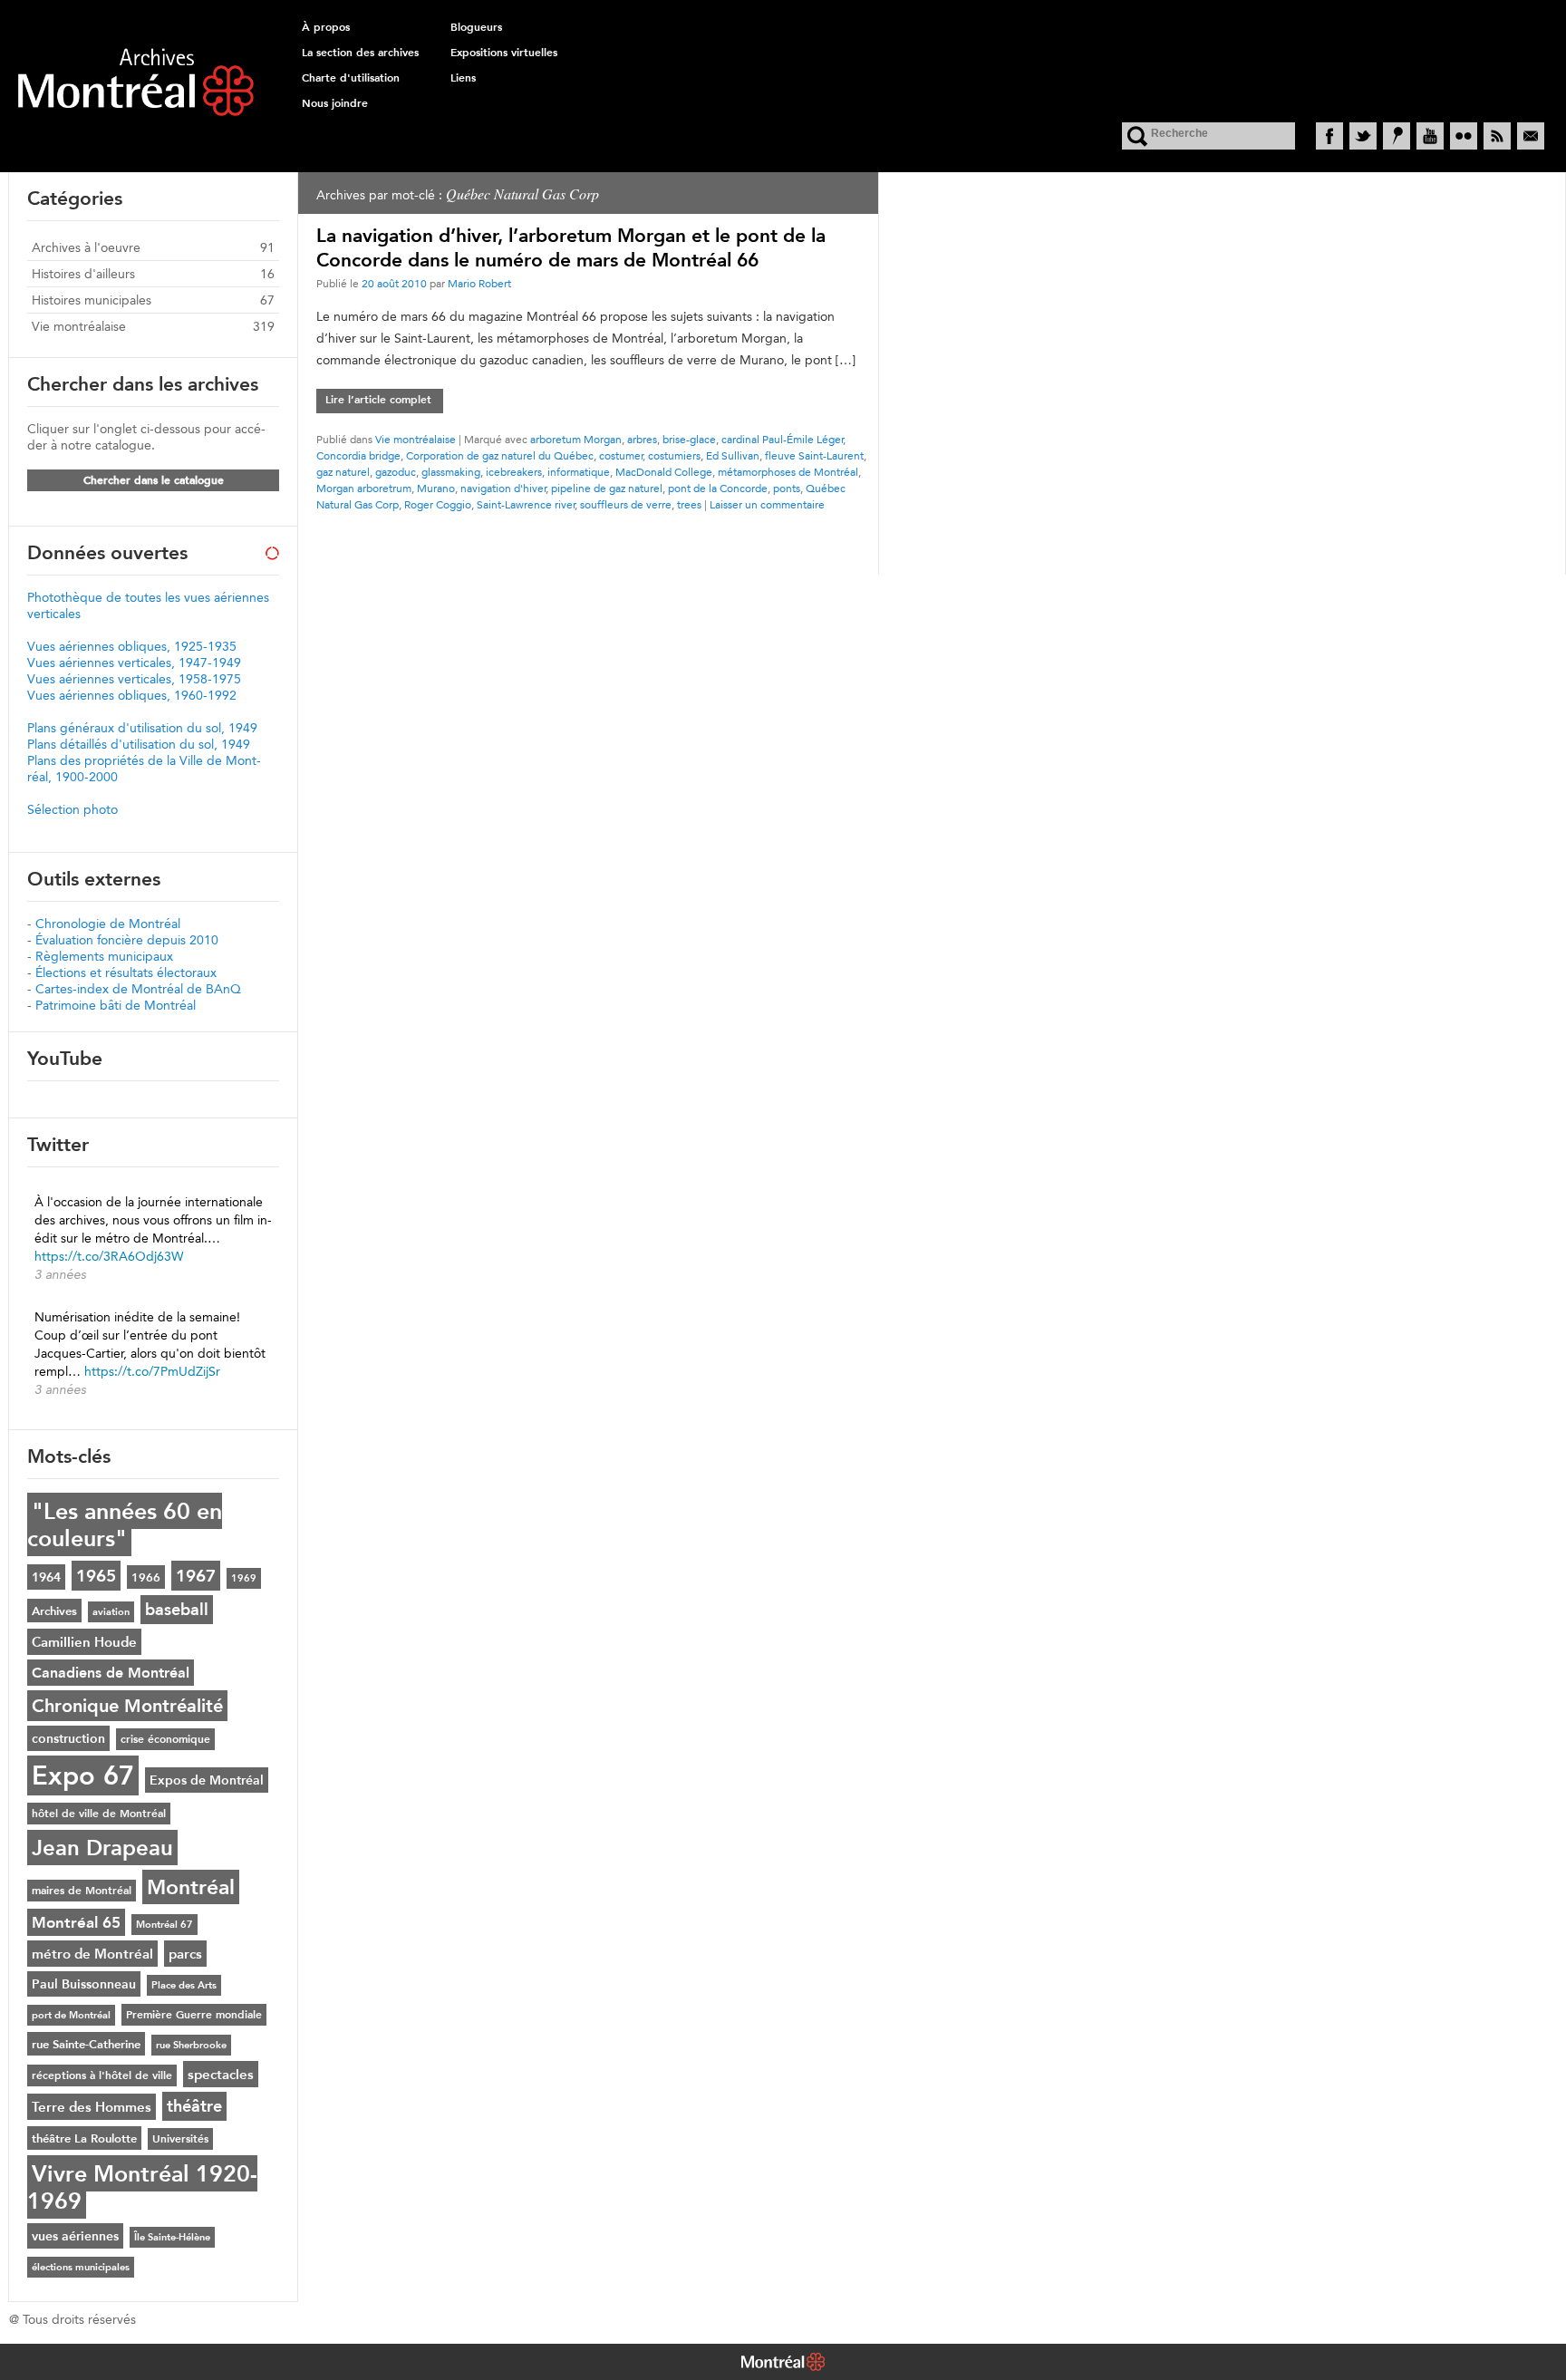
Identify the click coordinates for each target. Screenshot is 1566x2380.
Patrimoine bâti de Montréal (116, 1005)
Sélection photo (72, 809)
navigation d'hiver (503, 488)
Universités (180, 2139)
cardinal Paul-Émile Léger (783, 439)
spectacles (221, 2074)
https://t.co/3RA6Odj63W (109, 1256)
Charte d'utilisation (351, 78)
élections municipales (81, 2267)
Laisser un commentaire (767, 504)
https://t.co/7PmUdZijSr (152, 1371)
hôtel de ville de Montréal (99, 1814)
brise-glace (689, 439)
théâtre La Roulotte (84, 2138)
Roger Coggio (438, 504)
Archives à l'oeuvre (86, 247)
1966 (146, 1577)
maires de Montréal (82, 1891)
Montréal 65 (76, 1922)
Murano (436, 488)
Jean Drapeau (102, 1848)
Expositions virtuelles (504, 53)
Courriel (1531, 136)
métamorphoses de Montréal (788, 472)
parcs (185, 1954)
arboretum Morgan (576, 439)
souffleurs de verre (626, 504)
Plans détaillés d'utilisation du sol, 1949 (139, 744)
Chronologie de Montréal (108, 924)
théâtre (194, 2106)
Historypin (1397, 136)
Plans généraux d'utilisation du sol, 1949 (142, 728)
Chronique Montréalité (127, 1706)
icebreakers (514, 472)
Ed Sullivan (733, 455)
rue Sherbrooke (191, 2045)
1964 (46, 1577)
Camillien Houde (84, 1642)
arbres (642, 439)
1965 (96, 1576)
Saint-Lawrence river (526, 504)
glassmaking (451, 472)
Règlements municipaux (104, 956)
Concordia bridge (358, 455)
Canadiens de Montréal (111, 1673)
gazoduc (396, 472)
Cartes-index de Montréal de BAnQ (138, 989)
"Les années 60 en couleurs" (125, 1524)
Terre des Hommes (92, 2107)
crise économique (165, 1739)
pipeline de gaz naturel (607, 488)
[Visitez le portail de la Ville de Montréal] (783, 2364)
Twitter (1363, 136)
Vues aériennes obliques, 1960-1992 (132, 695)
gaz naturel (343, 472)
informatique (579, 472)
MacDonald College (664, 472)
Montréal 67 (164, 1925)
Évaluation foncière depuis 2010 (127, 940)
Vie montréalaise (416, 439)
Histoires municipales (92, 300)
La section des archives (360, 53)
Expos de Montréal (207, 1780)
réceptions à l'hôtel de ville (102, 2075)
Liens (463, 78)
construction (68, 1738)
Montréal (191, 1887)
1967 (196, 1576)
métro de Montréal (92, 1954)
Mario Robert (479, 283)
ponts (787, 488)
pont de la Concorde (718, 488)
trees (689, 504)
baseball (177, 1610)
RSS (1497, 136)
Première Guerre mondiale (194, 2015)
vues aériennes (75, 2236)
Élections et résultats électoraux (126, 972)
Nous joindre (335, 103)
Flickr (1464, 136)
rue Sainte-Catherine (86, 2044)
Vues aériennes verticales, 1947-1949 (134, 663)
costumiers (674, 455)
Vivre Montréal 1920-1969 (142, 2187)
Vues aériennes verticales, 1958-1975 (134, 679)
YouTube (1430, 136)
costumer (621, 455)
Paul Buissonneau (84, 1984)
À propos (326, 27)
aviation (111, 1612)
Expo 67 (83, 1775)
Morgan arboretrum (364, 488)
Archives (54, 1611)
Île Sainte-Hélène (172, 2237)
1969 (244, 1578)
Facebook (1329, 136)
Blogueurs (476, 27)
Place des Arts (184, 1985)
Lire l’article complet (378, 400)
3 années (60, 1274)
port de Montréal (71, 2015)
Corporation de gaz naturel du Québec (500, 455)
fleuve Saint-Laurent (814, 455)
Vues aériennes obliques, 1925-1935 (132, 646)
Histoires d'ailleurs (83, 274)
